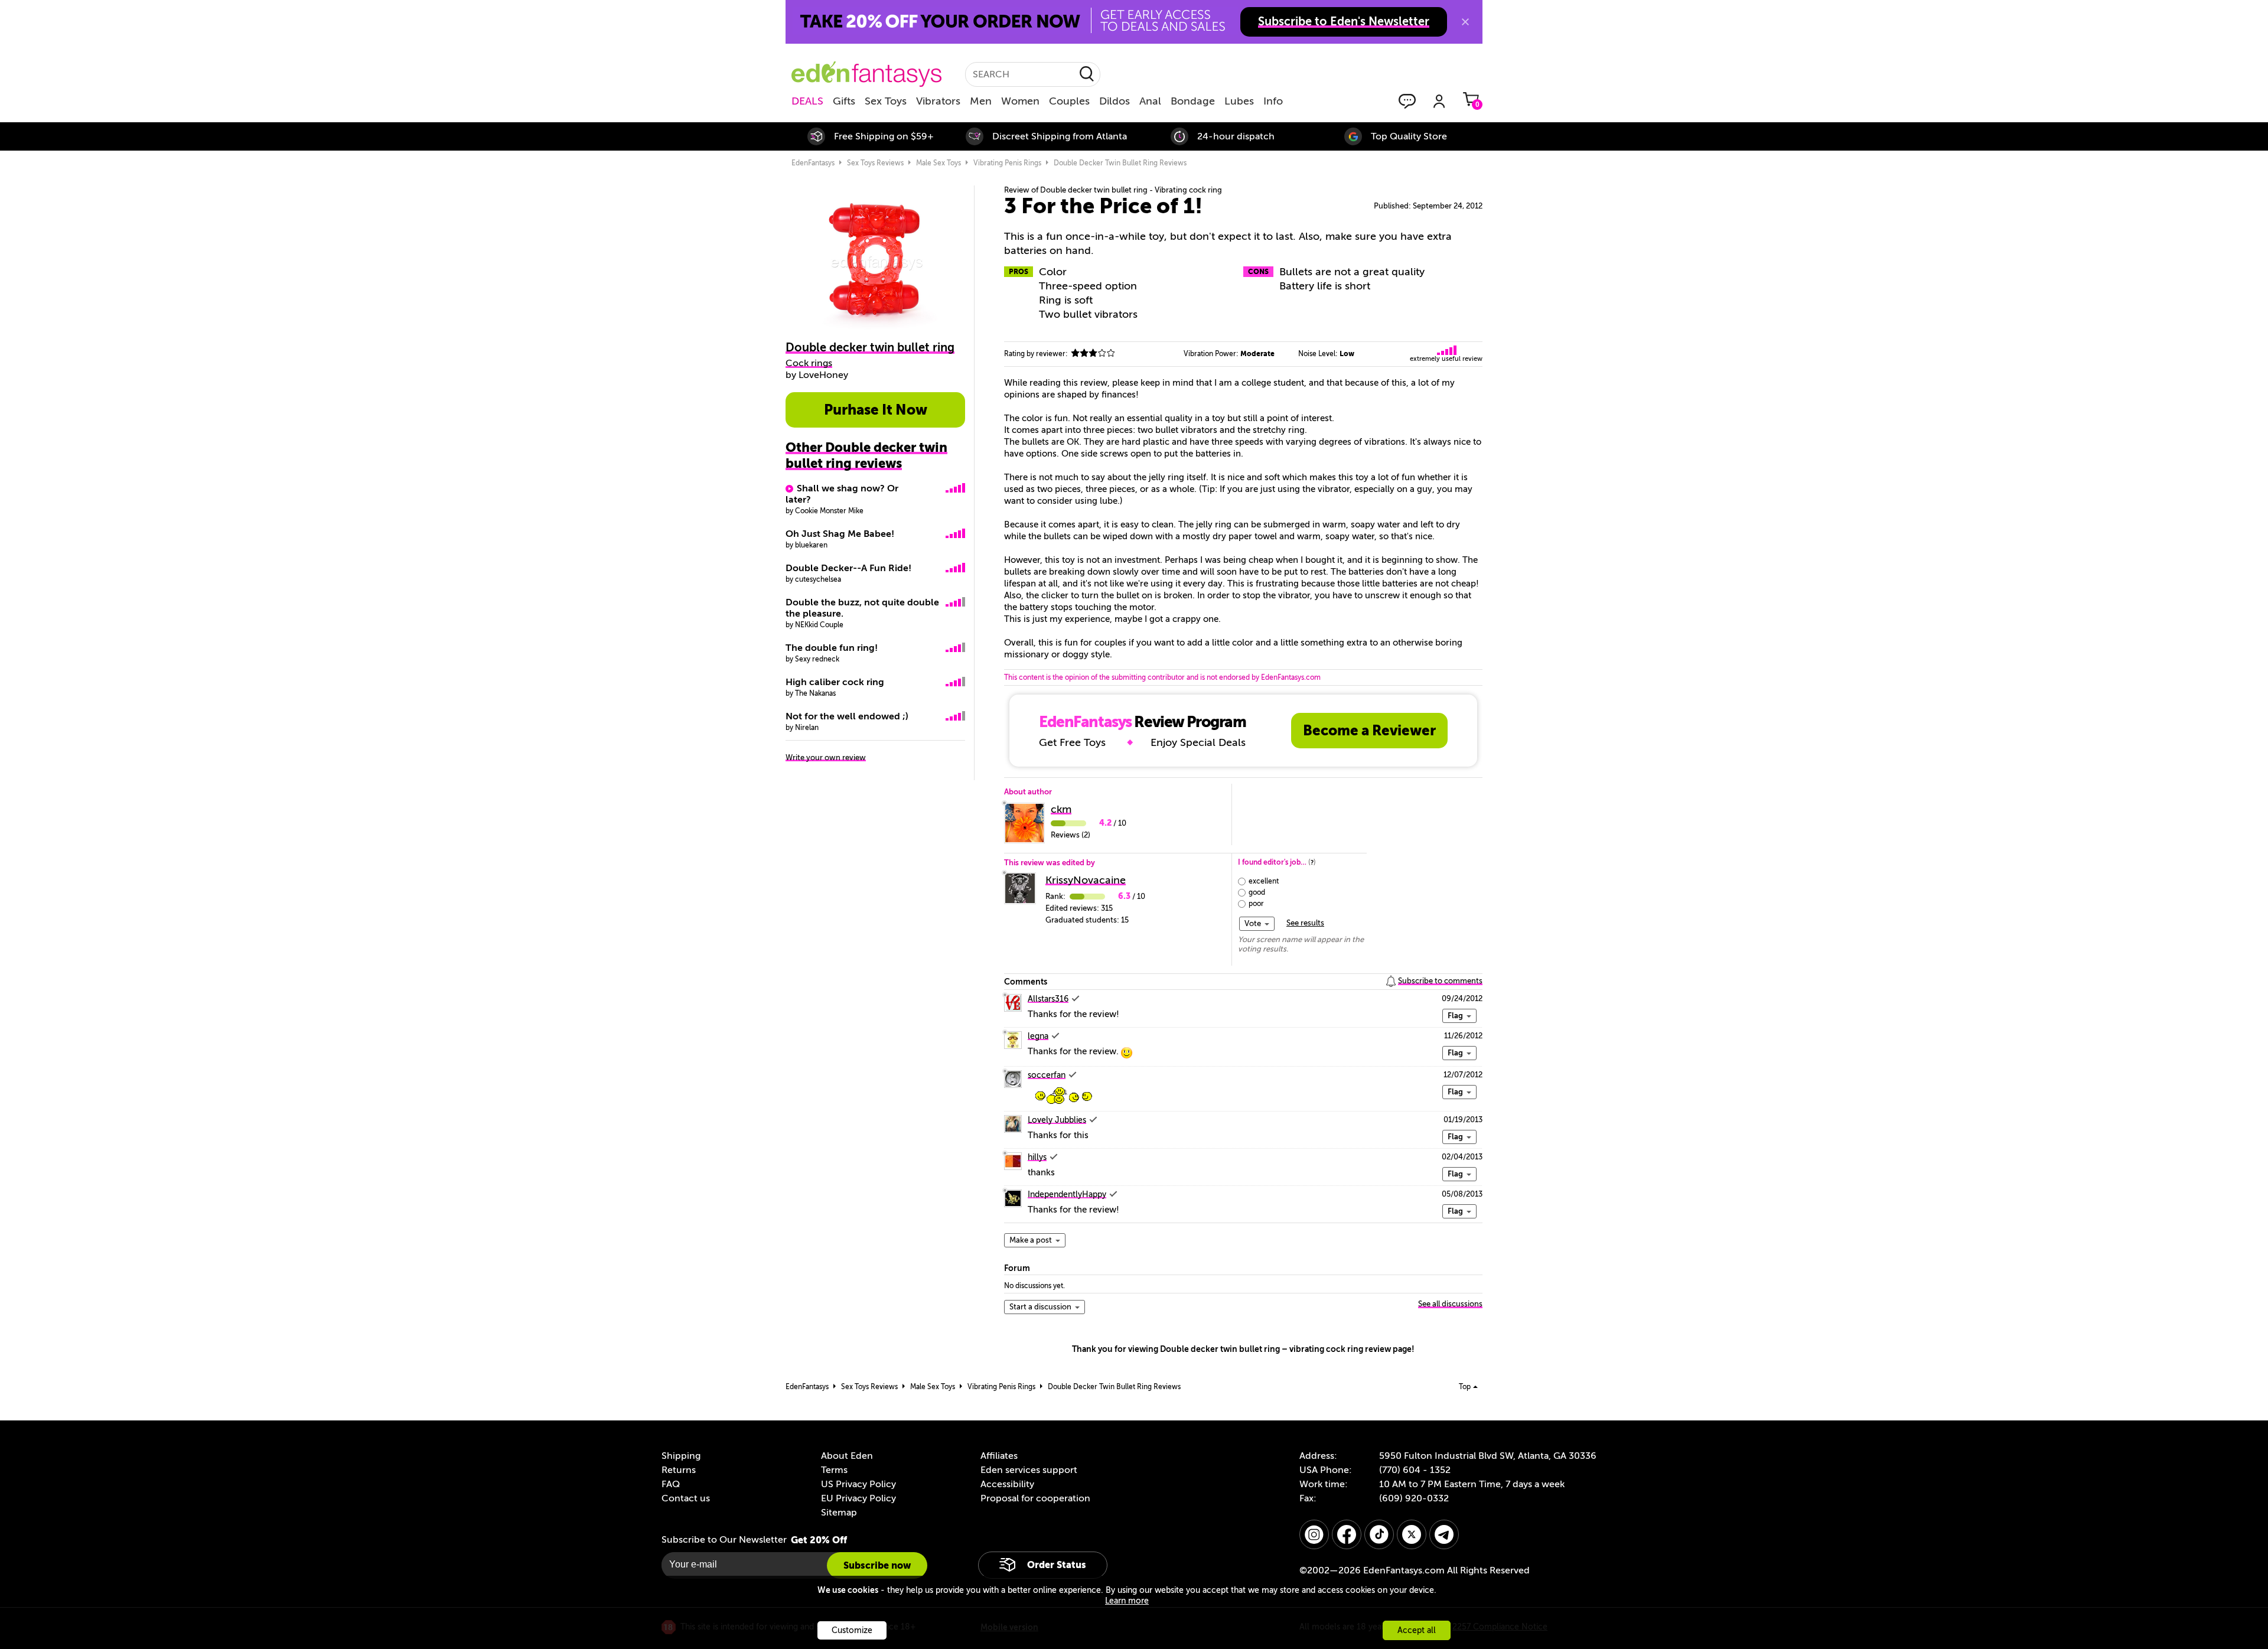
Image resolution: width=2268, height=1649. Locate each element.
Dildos (1115, 101)
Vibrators (938, 101)
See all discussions (1450, 1304)
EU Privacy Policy (858, 1498)
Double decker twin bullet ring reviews (1120, 163)
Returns (679, 1470)
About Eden (847, 1456)
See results (1305, 923)
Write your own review (826, 757)
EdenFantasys (813, 163)
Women (1020, 101)
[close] (1465, 22)
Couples (1069, 101)
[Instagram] (1314, 1534)
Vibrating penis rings (1007, 163)
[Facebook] (1347, 1534)
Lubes (1239, 101)
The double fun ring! (832, 648)
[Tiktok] (1379, 1534)
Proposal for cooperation (1035, 1498)
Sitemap (839, 1513)
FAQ (671, 1484)
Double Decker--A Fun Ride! (848, 568)
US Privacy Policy (858, 1484)
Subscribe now (877, 1565)
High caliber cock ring (835, 682)
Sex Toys (886, 101)
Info (1273, 101)
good (1257, 892)
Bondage (1193, 101)
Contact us (686, 1498)
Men (981, 101)
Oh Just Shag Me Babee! (840, 534)
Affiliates (999, 1456)
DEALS (807, 101)
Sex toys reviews (875, 163)
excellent (1264, 881)
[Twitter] (1412, 1534)
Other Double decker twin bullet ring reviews (866, 455)
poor (1256, 904)
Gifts (844, 101)
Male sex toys (939, 163)
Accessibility (1007, 1484)
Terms (834, 1470)
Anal (1150, 101)
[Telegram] (1444, 1534)
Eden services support (1029, 1470)
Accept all (1417, 1630)
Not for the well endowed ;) (847, 716)
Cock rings (809, 363)
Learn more (1127, 1601)
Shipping (681, 1456)
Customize (852, 1630)
